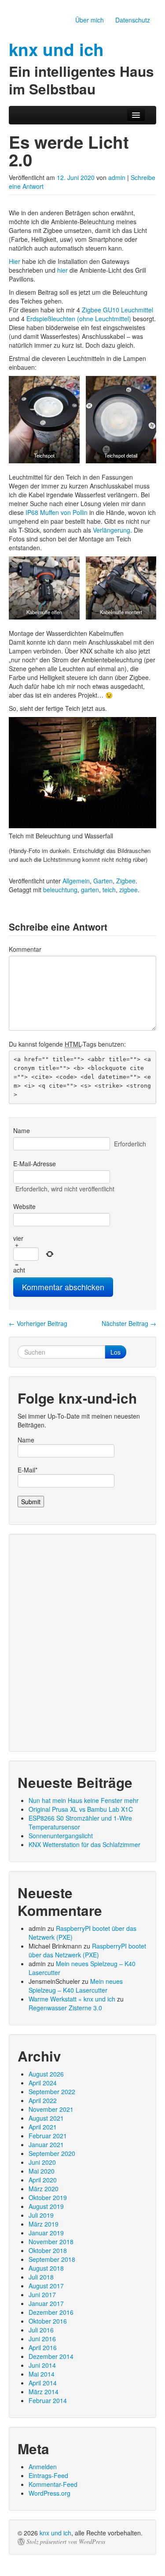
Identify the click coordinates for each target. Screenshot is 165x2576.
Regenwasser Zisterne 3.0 (65, 2008)
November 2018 (51, 2242)
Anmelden (43, 2467)
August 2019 (46, 2206)
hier (62, 270)
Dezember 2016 (51, 2312)
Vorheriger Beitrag (38, 1323)
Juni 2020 (42, 2162)
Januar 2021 (46, 2144)
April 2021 (43, 2127)
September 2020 (52, 2153)
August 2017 (46, 2286)
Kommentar (25, 949)
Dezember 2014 (51, 2356)
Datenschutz (133, 20)
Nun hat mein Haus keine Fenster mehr (84, 1800)
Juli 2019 (41, 2215)
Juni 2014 (42, 2365)
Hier (15, 261)
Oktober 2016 (48, 2321)
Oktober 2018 (48, 2250)
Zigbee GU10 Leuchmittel (117, 310)
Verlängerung (112, 530)
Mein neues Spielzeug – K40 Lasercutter (76, 1986)
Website (24, 1206)
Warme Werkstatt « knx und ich (72, 1999)
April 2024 (43, 2083)
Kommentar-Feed (53, 2484)
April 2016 (43, 2347)
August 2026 (46, 2074)
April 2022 (43, 2100)
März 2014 (44, 2392)
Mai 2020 (42, 2171)
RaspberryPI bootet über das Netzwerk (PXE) (87, 1950)
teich (109, 890)
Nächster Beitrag (129, 1323)
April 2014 (43, 2383)
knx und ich (55, 2533)
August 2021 (46, 2118)
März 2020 (44, 2189)
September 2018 (52, 2259)
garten (90, 890)
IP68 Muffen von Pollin (57, 512)
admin (117, 177)
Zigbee (126, 881)
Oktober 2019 (48, 2197)
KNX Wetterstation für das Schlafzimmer (84, 1844)
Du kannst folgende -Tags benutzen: (67, 1044)
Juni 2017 (42, 2294)
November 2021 (51, 2109)
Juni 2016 (42, 2339)
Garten (103, 881)
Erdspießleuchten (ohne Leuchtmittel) (79, 319)
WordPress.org (49, 2493)
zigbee (128, 890)
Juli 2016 (41, 2330)
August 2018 (46, 2268)
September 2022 (52, 2092)
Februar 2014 (48, 2400)
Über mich (90, 20)
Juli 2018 (41, 2277)
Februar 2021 (48, 2136)
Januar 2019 (46, 2233)
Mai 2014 (42, 2374)
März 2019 (44, 2224)
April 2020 (43, 2180)
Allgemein (76, 881)
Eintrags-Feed (48, 2475)
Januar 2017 (46, 2303)
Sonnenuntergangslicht (61, 1836)
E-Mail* (27, 1470)
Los (115, 1352)
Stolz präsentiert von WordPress (66, 2542)
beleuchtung (60, 890)
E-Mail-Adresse (35, 1164)
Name (22, 1130)
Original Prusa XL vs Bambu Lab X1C (81, 1809)
